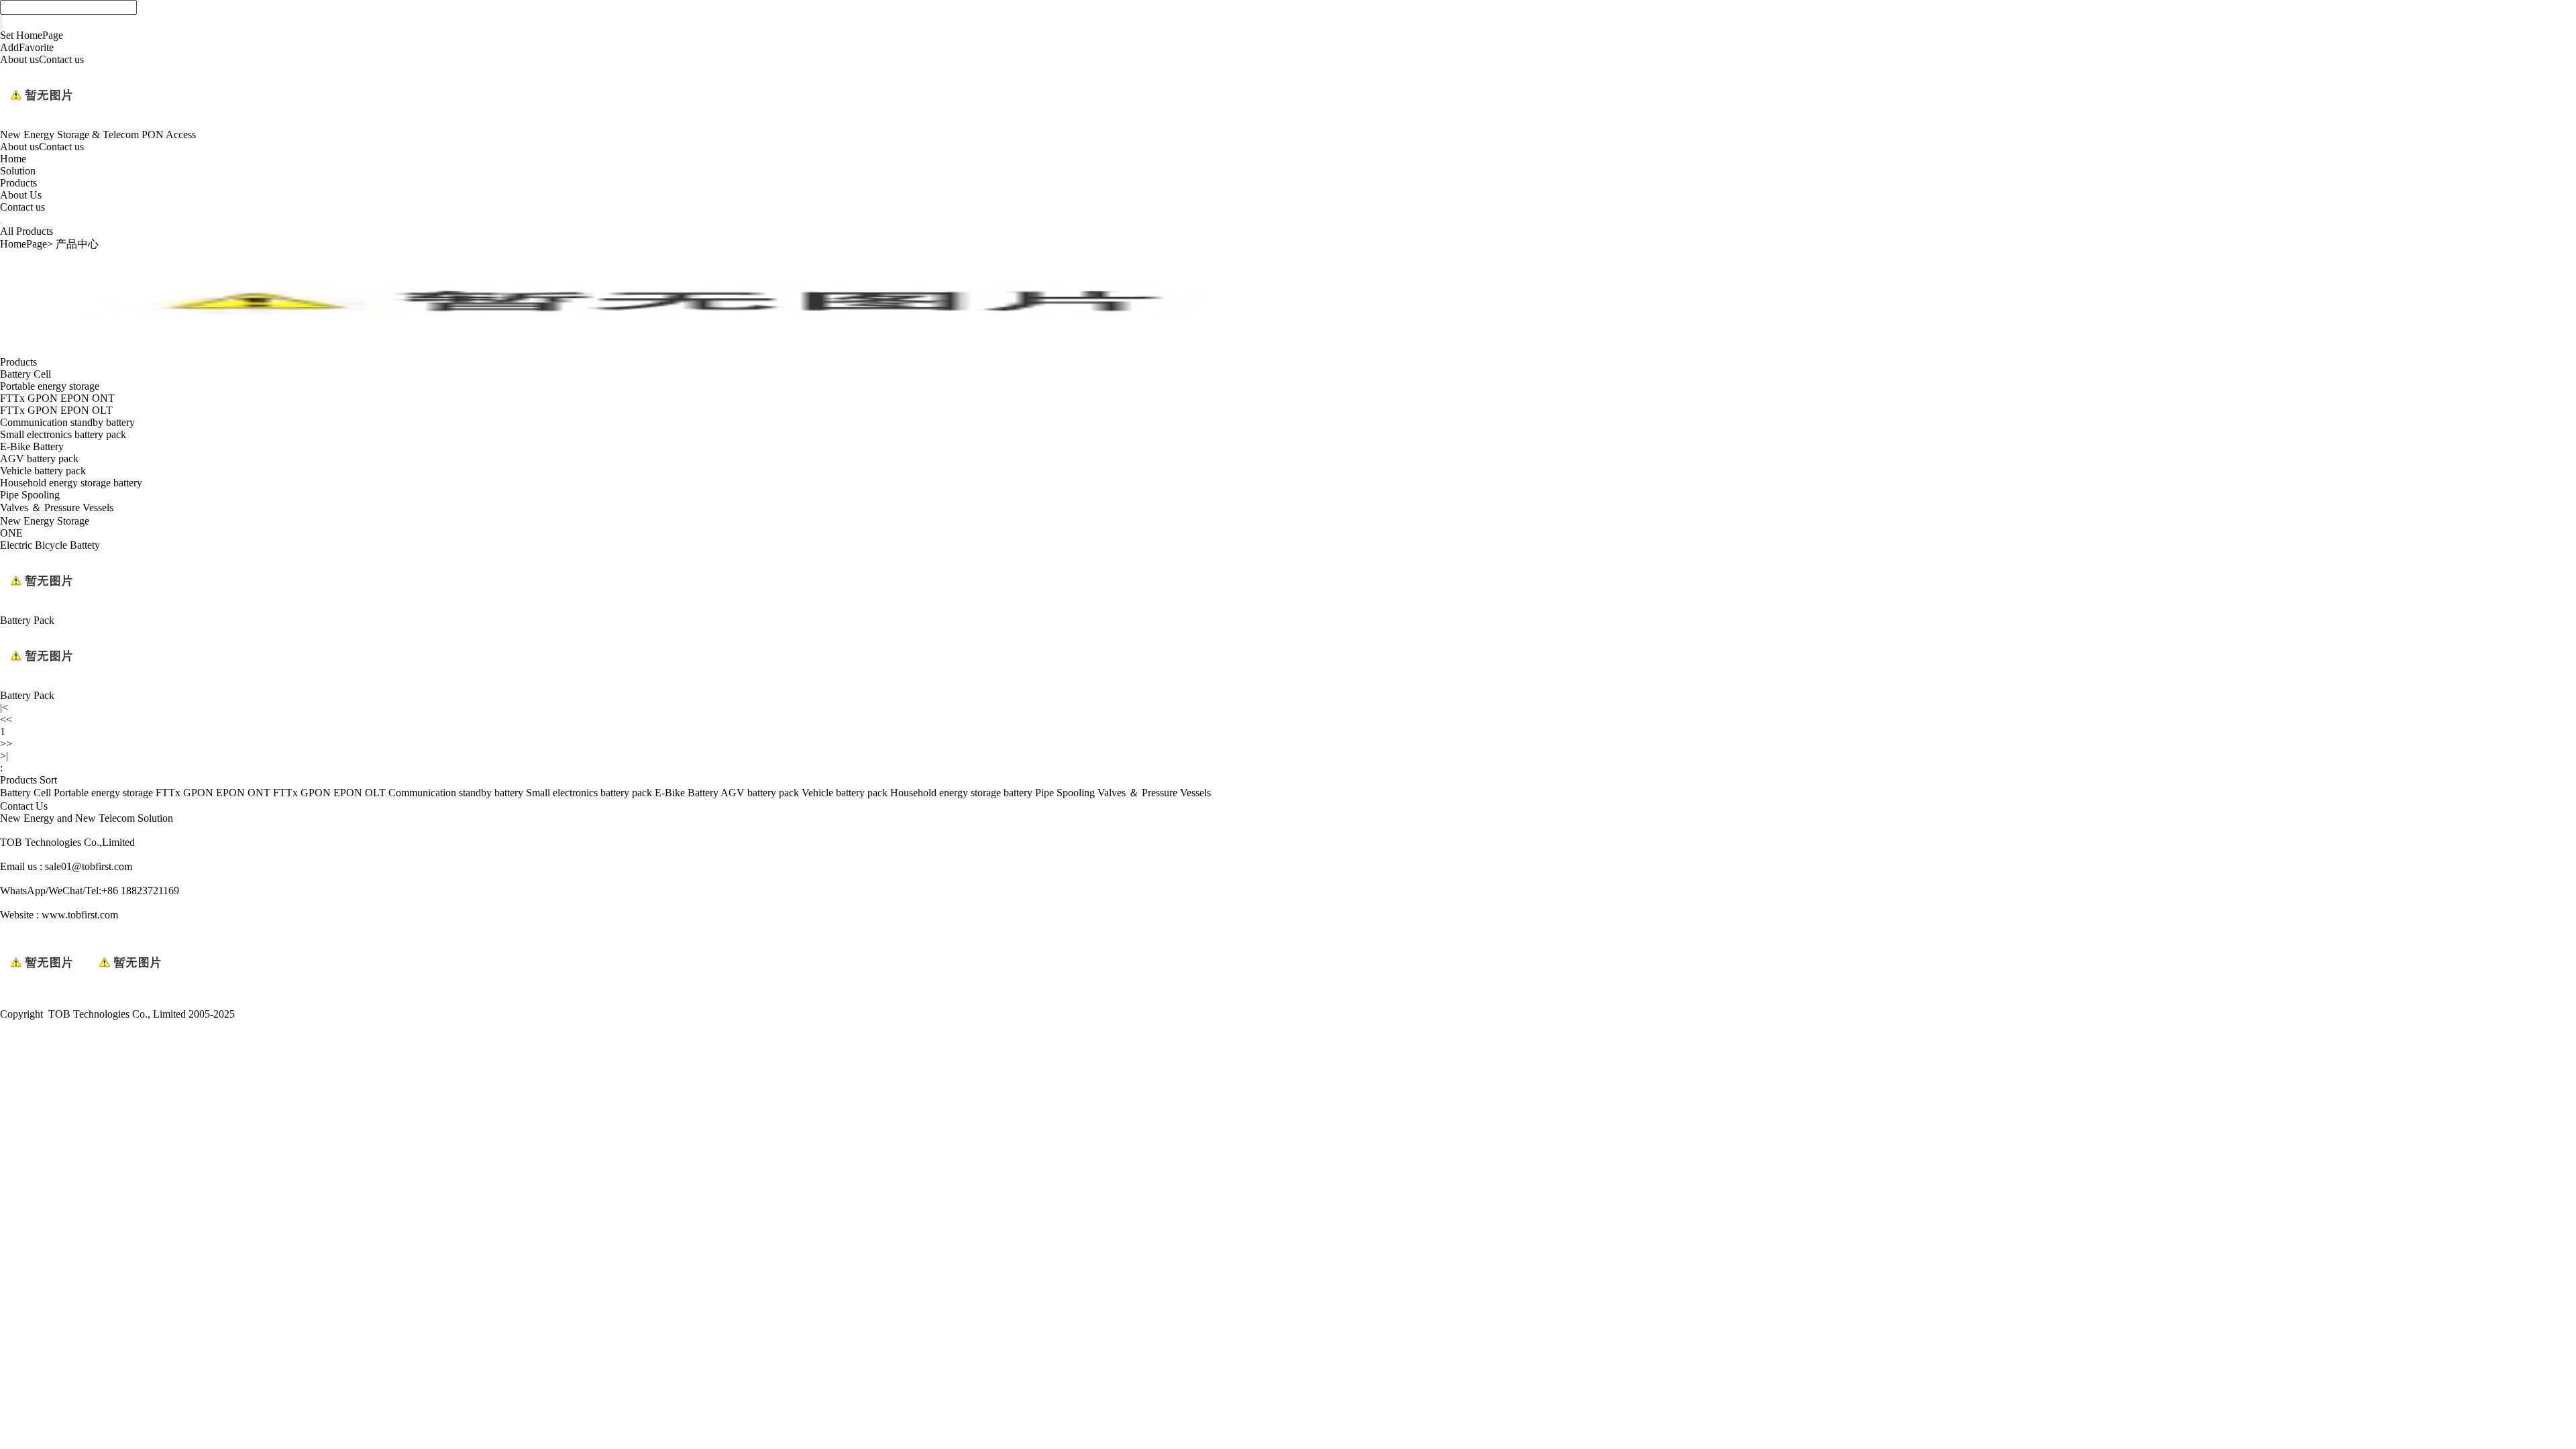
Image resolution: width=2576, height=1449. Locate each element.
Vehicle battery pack (43, 471)
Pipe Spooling (30, 495)
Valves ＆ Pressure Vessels (57, 507)
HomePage (23, 244)
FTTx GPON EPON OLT (56, 410)
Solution (18, 171)
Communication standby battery (67, 422)
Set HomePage (32, 35)
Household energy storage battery (71, 483)
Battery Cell (25, 374)
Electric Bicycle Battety (50, 545)
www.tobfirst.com (80, 915)
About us (19, 59)
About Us (21, 195)
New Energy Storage (45, 521)
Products (18, 183)
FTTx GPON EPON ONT (57, 398)
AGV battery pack (39, 459)
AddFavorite (27, 47)
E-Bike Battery (32, 446)
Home (13, 159)
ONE (11, 533)
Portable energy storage (50, 386)
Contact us (61, 59)
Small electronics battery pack (63, 434)
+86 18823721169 (140, 891)
